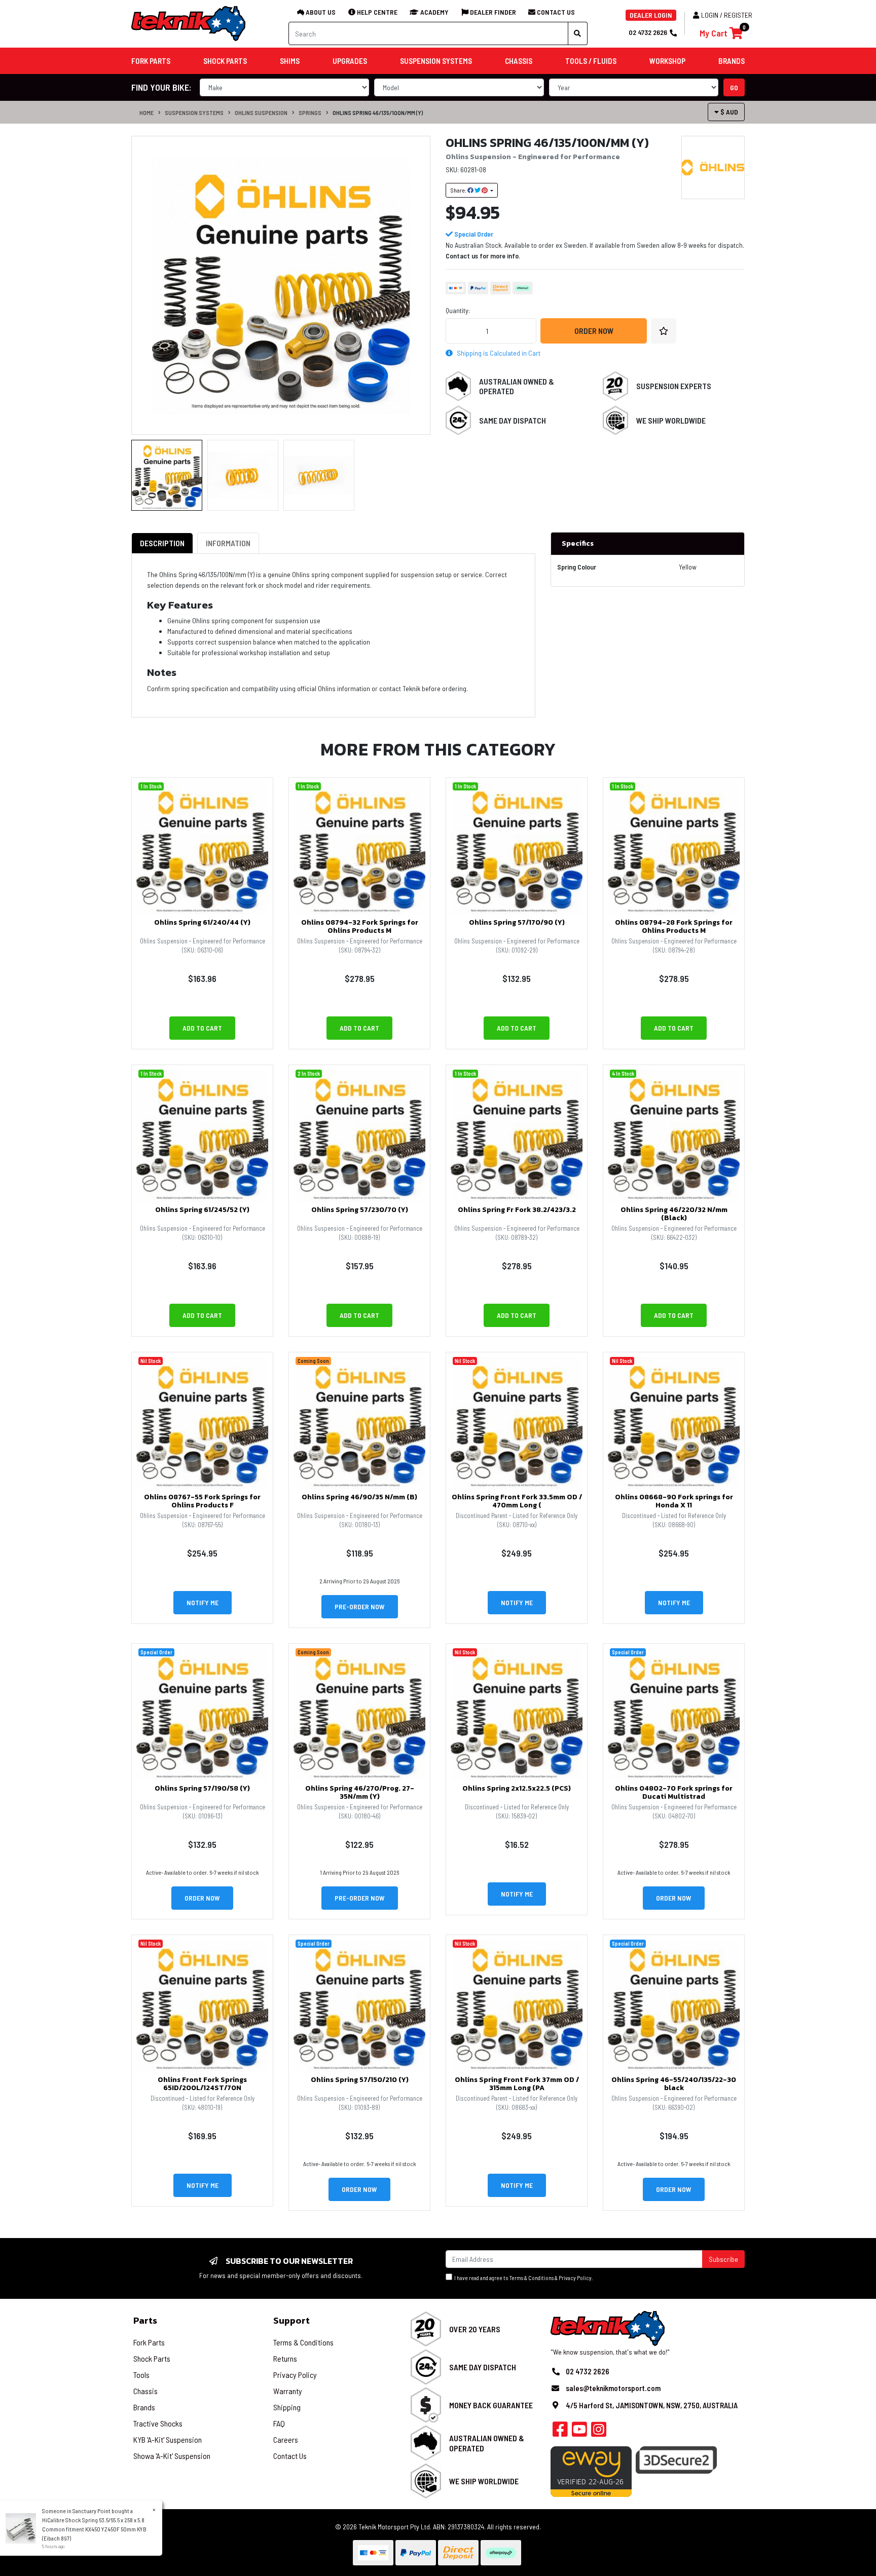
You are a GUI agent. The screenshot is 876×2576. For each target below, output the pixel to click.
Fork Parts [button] (151, 61)
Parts (145, 2320)
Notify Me (203, 1602)
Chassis (145, 2391)
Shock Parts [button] (225, 61)
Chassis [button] (519, 61)
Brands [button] (732, 61)
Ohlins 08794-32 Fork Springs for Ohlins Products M (360, 927)
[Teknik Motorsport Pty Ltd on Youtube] (579, 2432)
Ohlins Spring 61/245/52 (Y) (202, 1210)
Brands (144, 2407)
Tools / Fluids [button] (591, 61)
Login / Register (727, 15)
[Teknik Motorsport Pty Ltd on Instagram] (599, 2432)
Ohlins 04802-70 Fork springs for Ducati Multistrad (674, 1793)
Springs (310, 112)
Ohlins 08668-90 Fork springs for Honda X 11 (674, 1501)
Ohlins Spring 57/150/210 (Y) (360, 2080)
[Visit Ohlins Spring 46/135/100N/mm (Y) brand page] (713, 167)
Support (291, 2320)
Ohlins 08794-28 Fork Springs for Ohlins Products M (674, 927)
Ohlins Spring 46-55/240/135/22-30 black (674, 2084)
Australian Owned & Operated (517, 386)
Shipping (287, 2407)
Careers (286, 2439)
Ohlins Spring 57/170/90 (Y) (517, 922)
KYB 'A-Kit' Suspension (168, 2439)
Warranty (288, 2391)
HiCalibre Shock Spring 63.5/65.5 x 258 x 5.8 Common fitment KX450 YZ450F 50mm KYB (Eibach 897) (94, 2529)
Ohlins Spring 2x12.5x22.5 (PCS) (517, 1788)
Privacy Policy (575, 2278)
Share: (459, 190)
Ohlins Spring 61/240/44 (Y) (202, 922)
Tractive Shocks (158, 2423)
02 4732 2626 (648, 32)
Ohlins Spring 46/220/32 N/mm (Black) (674, 1214)
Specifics (578, 543)
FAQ (279, 2423)
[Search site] (578, 33)
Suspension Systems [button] (436, 61)
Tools (141, 2375)
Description (162, 543)
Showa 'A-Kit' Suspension (172, 2456)
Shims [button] (290, 61)
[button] (664, 331)
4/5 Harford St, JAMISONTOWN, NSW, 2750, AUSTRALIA (652, 2405)
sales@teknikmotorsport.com (613, 2388)
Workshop (667, 61)
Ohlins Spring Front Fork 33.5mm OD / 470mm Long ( (517, 1501)
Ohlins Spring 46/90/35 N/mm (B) (359, 1497)
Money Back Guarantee (491, 2405)
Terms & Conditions (532, 2278)
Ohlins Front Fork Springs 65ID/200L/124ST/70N (202, 2084)
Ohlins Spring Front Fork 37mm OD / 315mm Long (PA (517, 2084)
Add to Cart (202, 1028)
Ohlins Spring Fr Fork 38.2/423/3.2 (517, 1210)
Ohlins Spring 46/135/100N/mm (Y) (378, 112)
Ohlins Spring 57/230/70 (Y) (360, 1210)
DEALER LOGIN (651, 15)
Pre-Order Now (360, 1606)
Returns (285, 2358)
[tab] (162, 543)
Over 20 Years (475, 2329)
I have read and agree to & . (523, 2278)
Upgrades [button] (350, 61)
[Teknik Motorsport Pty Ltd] (189, 23)
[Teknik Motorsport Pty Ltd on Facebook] (560, 2432)
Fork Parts (149, 2342)
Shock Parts (152, 2358)
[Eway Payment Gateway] (591, 2470)
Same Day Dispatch (513, 420)
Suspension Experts (674, 386)
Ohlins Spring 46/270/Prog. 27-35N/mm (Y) (360, 1793)
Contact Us (290, 2456)
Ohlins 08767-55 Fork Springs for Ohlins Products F (202, 1501)
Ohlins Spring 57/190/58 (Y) (202, 1788)
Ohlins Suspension (261, 112)
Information (228, 543)
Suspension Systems (194, 112)
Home (147, 112)
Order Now (594, 331)
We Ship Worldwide (671, 420)
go (734, 87)
